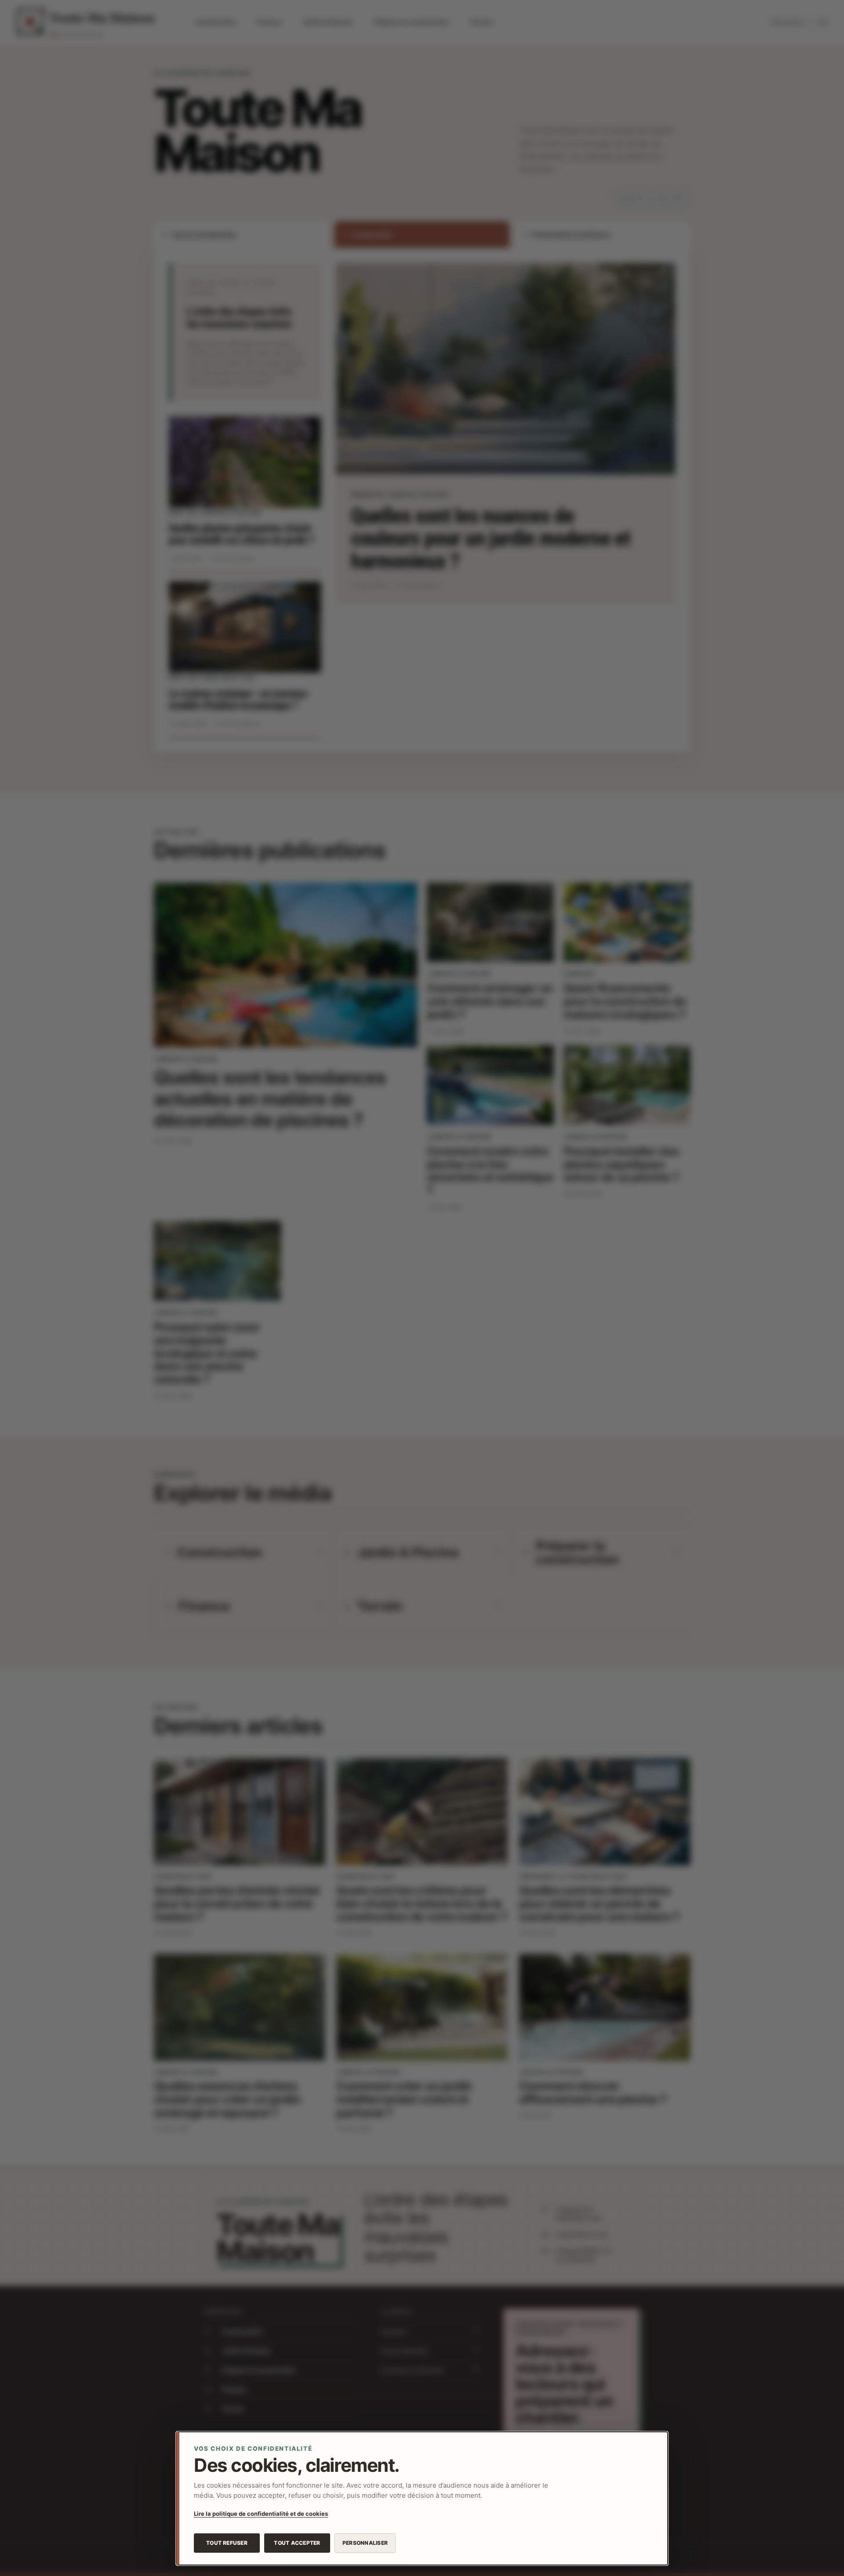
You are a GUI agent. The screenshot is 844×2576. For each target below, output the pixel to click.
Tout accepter (297, 2543)
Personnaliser (365, 2543)
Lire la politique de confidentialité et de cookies (261, 2514)
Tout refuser (227, 2543)
